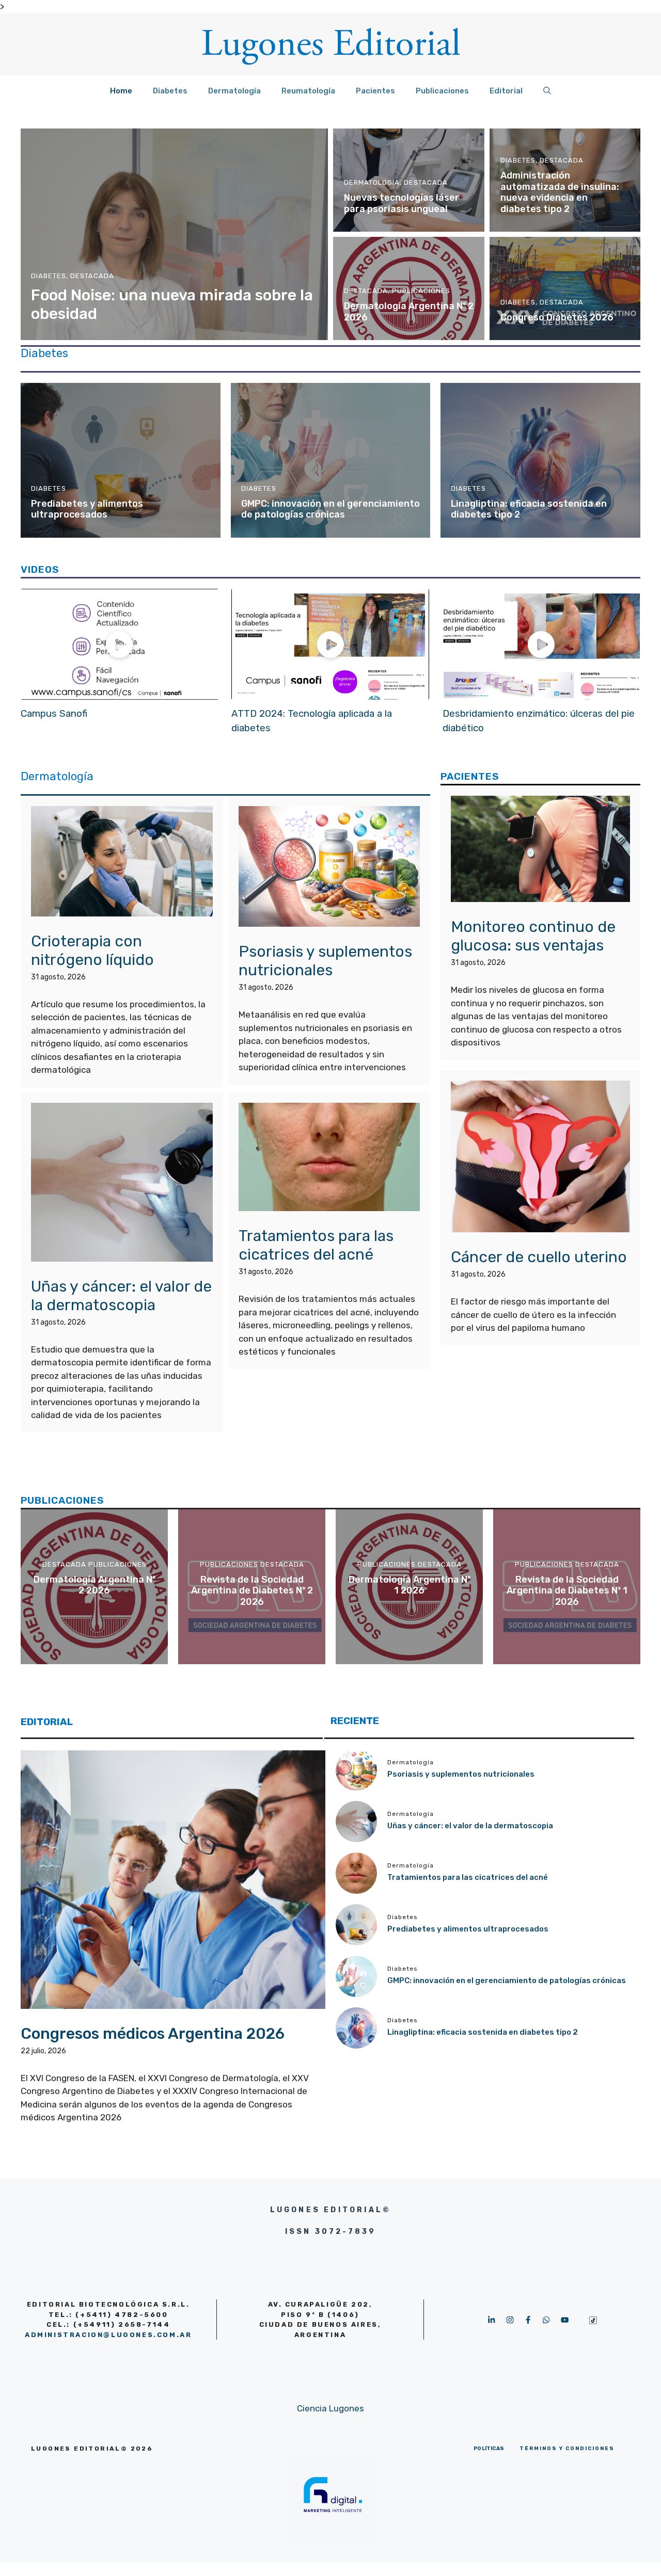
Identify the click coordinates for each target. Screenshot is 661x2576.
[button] (547, 91)
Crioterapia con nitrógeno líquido (92, 951)
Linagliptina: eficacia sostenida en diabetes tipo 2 (529, 509)
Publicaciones (442, 91)
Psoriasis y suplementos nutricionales (325, 961)
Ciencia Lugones (330, 2408)
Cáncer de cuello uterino (539, 1257)
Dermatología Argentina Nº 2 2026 (409, 312)
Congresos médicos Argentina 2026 (153, 2034)
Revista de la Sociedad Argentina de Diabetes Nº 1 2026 (567, 1591)
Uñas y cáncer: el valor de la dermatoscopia (121, 1296)
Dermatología (234, 91)
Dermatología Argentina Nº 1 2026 (410, 1585)
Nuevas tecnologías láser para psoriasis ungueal (402, 203)
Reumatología (308, 91)
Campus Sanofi (54, 714)
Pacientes (375, 91)
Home (121, 91)
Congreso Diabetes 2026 (557, 317)
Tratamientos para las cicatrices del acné (316, 1245)
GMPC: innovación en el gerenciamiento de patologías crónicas (330, 509)
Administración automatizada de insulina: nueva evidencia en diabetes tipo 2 (560, 192)
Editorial (506, 91)
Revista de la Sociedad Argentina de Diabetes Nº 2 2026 (252, 1591)
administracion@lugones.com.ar (108, 2335)
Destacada (92, 276)
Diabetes (170, 91)
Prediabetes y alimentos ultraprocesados (87, 509)
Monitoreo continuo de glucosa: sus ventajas (533, 937)
